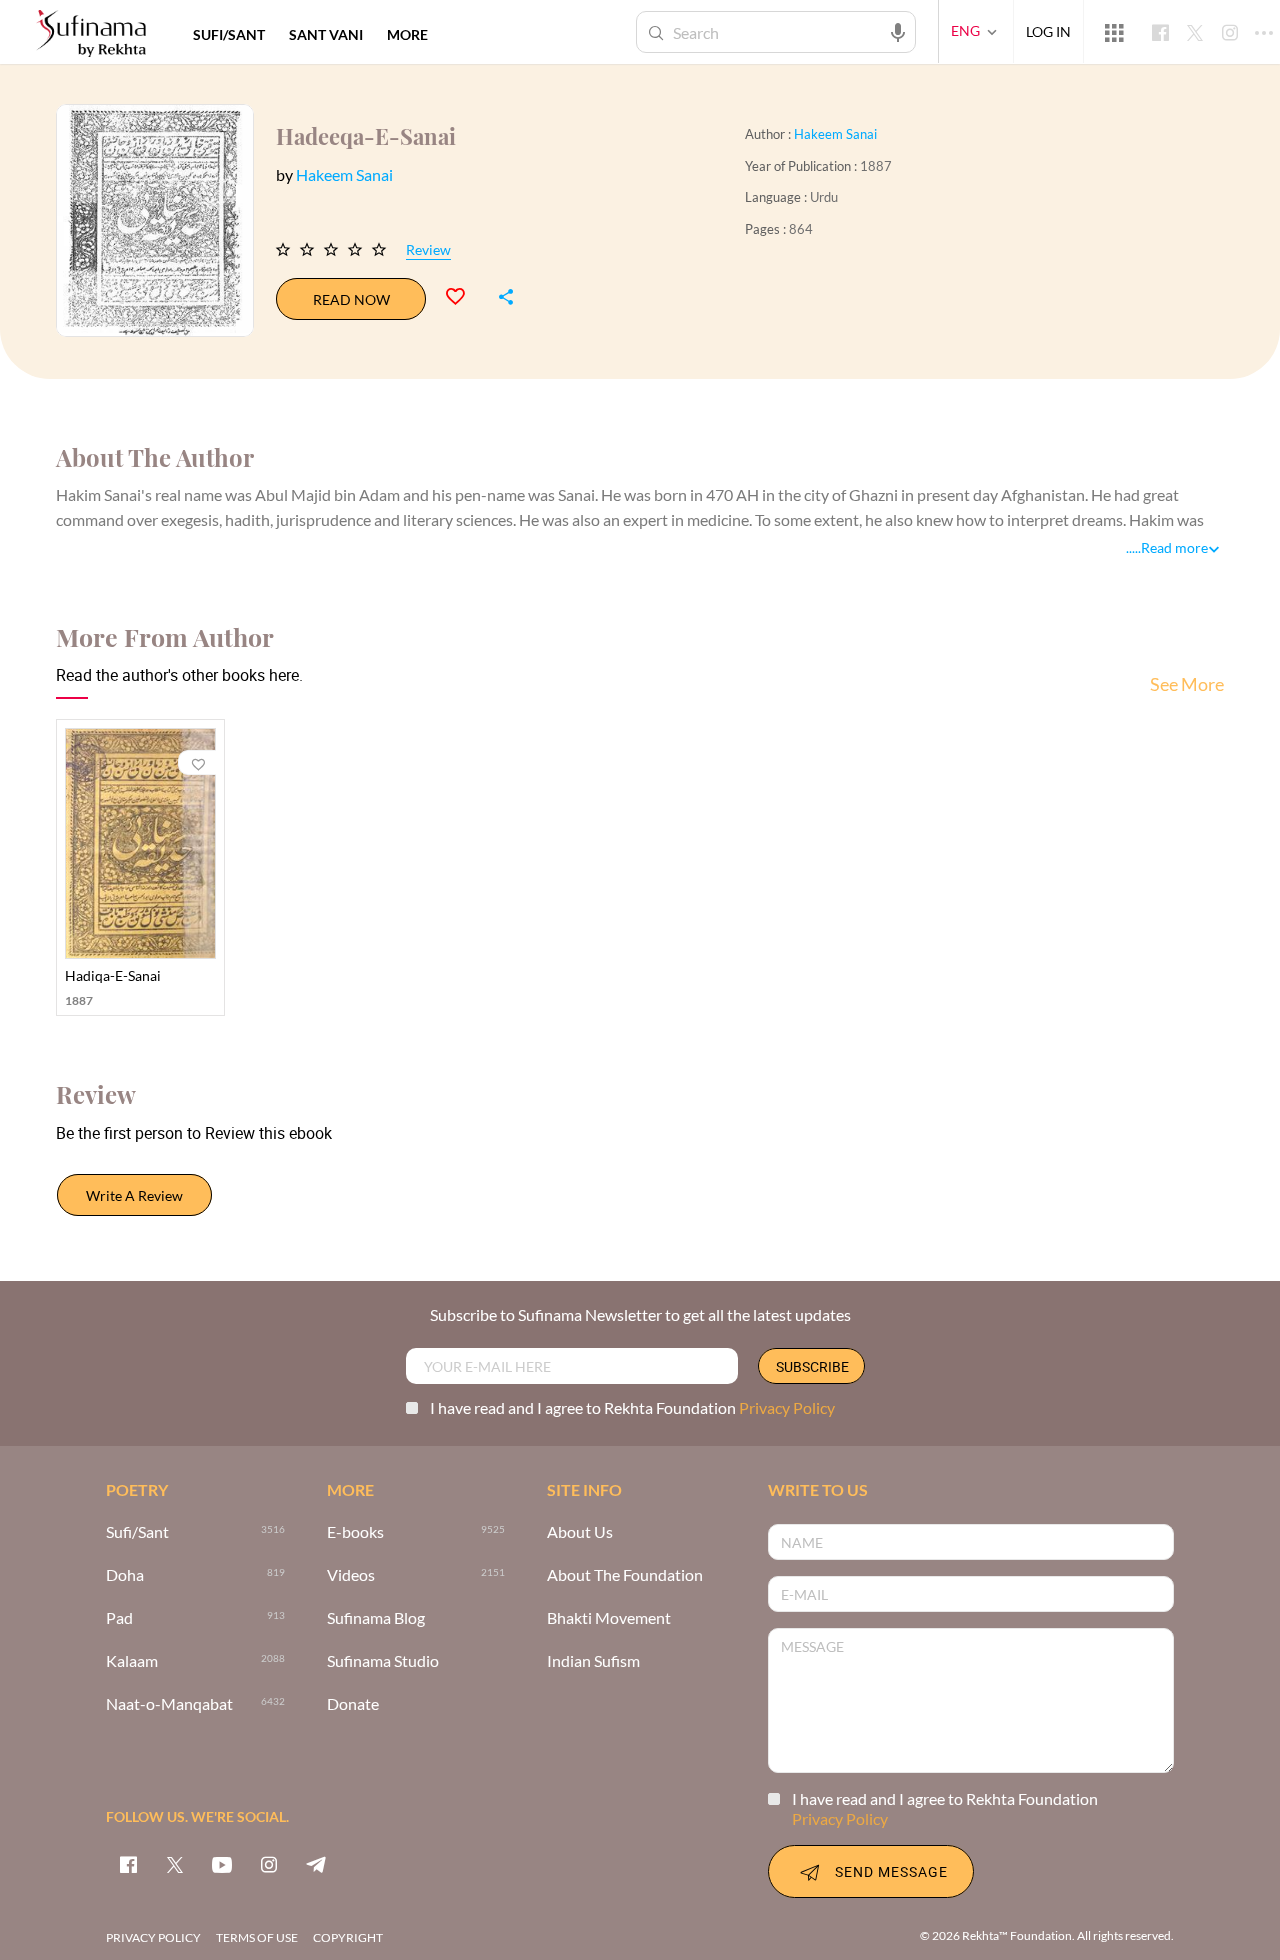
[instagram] (269, 1864)
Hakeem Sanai (835, 134)
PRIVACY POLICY (153, 1937)
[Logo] (91, 34)
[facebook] (128, 1864)
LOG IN (1048, 31)
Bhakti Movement (609, 1618)
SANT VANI (326, 34)
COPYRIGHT (348, 1937)
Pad (119, 1618)
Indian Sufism (593, 1661)
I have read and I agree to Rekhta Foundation (632, 1407)
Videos (351, 1575)
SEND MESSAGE (891, 1871)
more (407, 34)
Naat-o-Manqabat (169, 1704)
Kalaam (132, 1661)
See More (1187, 684)
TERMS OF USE (257, 1937)
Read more (1174, 547)
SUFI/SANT (229, 34)
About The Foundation (625, 1575)
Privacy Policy (787, 1407)
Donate (353, 1704)
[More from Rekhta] (1114, 32)
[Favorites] (464, 294)
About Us (580, 1532)
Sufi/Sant (137, 1532)
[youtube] (222, 1864)
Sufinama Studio (383, 1661)
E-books (355, 1532)
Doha (125, 1575)
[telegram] (316, 1864)
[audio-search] (898, 31)
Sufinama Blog (376, 1618)
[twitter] (175, 1864)
